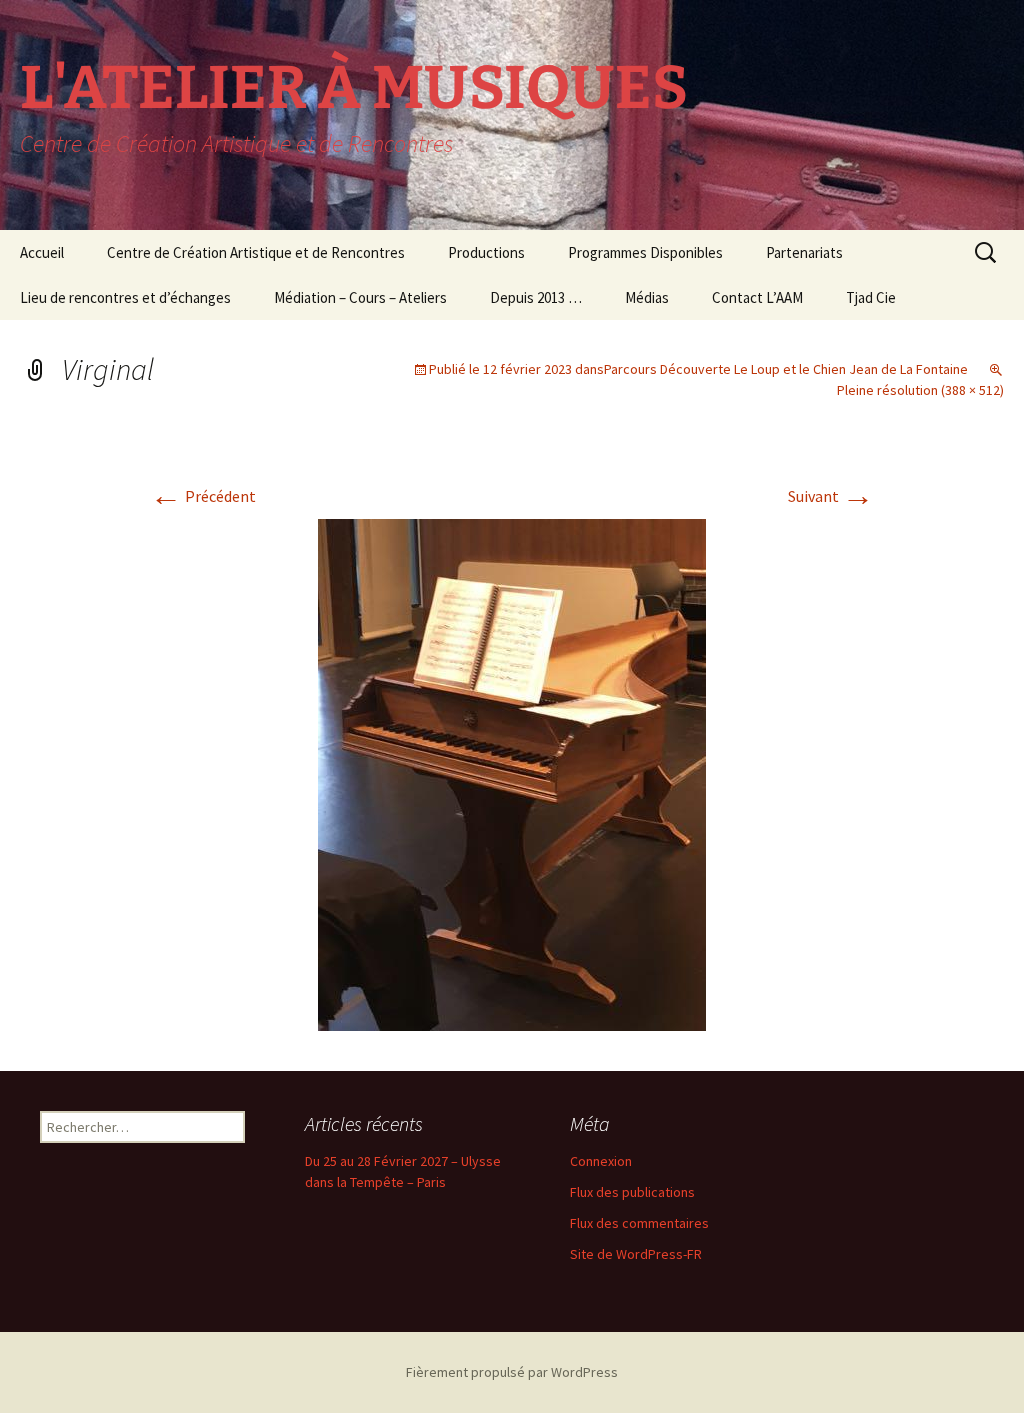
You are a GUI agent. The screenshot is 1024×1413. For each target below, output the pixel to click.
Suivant (831, 496)
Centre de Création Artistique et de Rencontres (256, 252)
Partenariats (804, 252)
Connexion (601, 1161)
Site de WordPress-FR (636, 1254)
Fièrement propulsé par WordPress (512, 1372)
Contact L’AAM (757, 297)
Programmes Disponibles (645, 252)
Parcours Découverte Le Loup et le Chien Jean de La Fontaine (786, 369)
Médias (647, 297)
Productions (486, 252)
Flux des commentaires (639, 1223)
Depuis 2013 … (536, 297)
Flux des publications (632, 1192)
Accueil (42, 252)
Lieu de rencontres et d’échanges (125, 297)
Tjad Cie (871, 297)
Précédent (203, 496)
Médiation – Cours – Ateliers (360, 297)
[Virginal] (512, 773)
